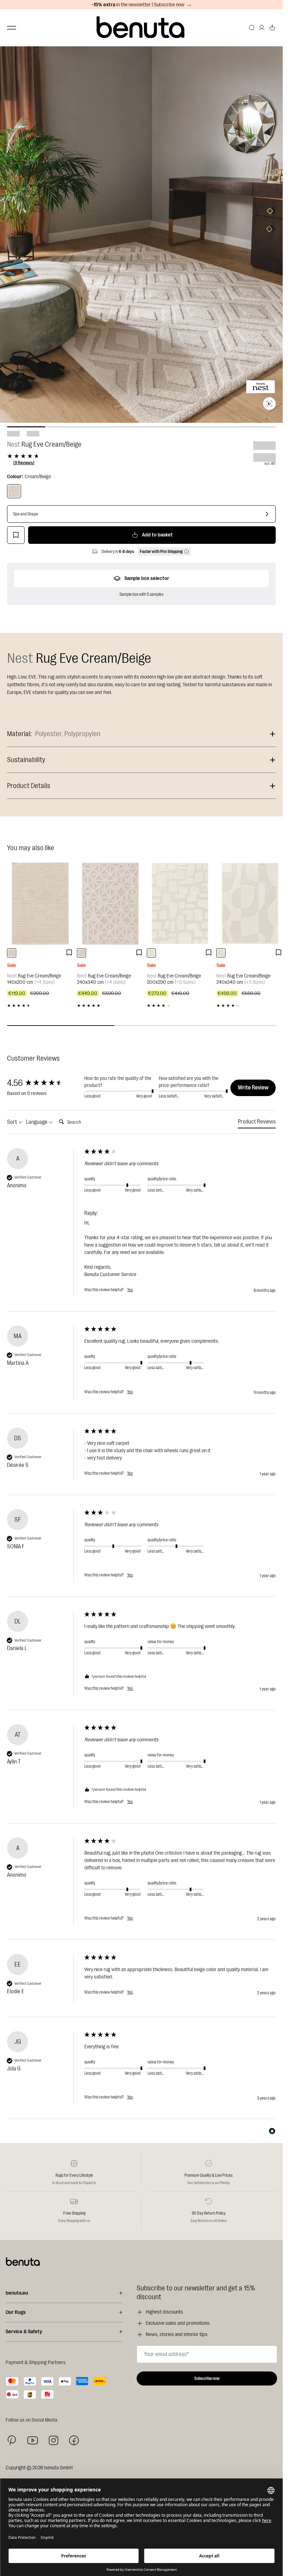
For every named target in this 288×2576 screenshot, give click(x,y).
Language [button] (37, 1122)
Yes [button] (130, 1290)
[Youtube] (33, 2440)
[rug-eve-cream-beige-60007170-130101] (81, 953)
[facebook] (74, 2440)
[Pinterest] (12, 2440)
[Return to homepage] (141, 28)
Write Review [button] (253, 1088)
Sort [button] (13, 1122)
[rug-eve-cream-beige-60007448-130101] (221, 953)
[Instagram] (53, 2440)
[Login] (262, 28)
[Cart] (272, 28)
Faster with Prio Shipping (161, 552)
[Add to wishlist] (16, 535)
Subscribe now (207, 2378)
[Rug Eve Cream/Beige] (14, 491)
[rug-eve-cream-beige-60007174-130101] (12, 953)
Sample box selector (147, 578)
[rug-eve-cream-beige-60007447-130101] (151, 953)
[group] (44, 1083)
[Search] (252, 28)
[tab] (257, 1123)
